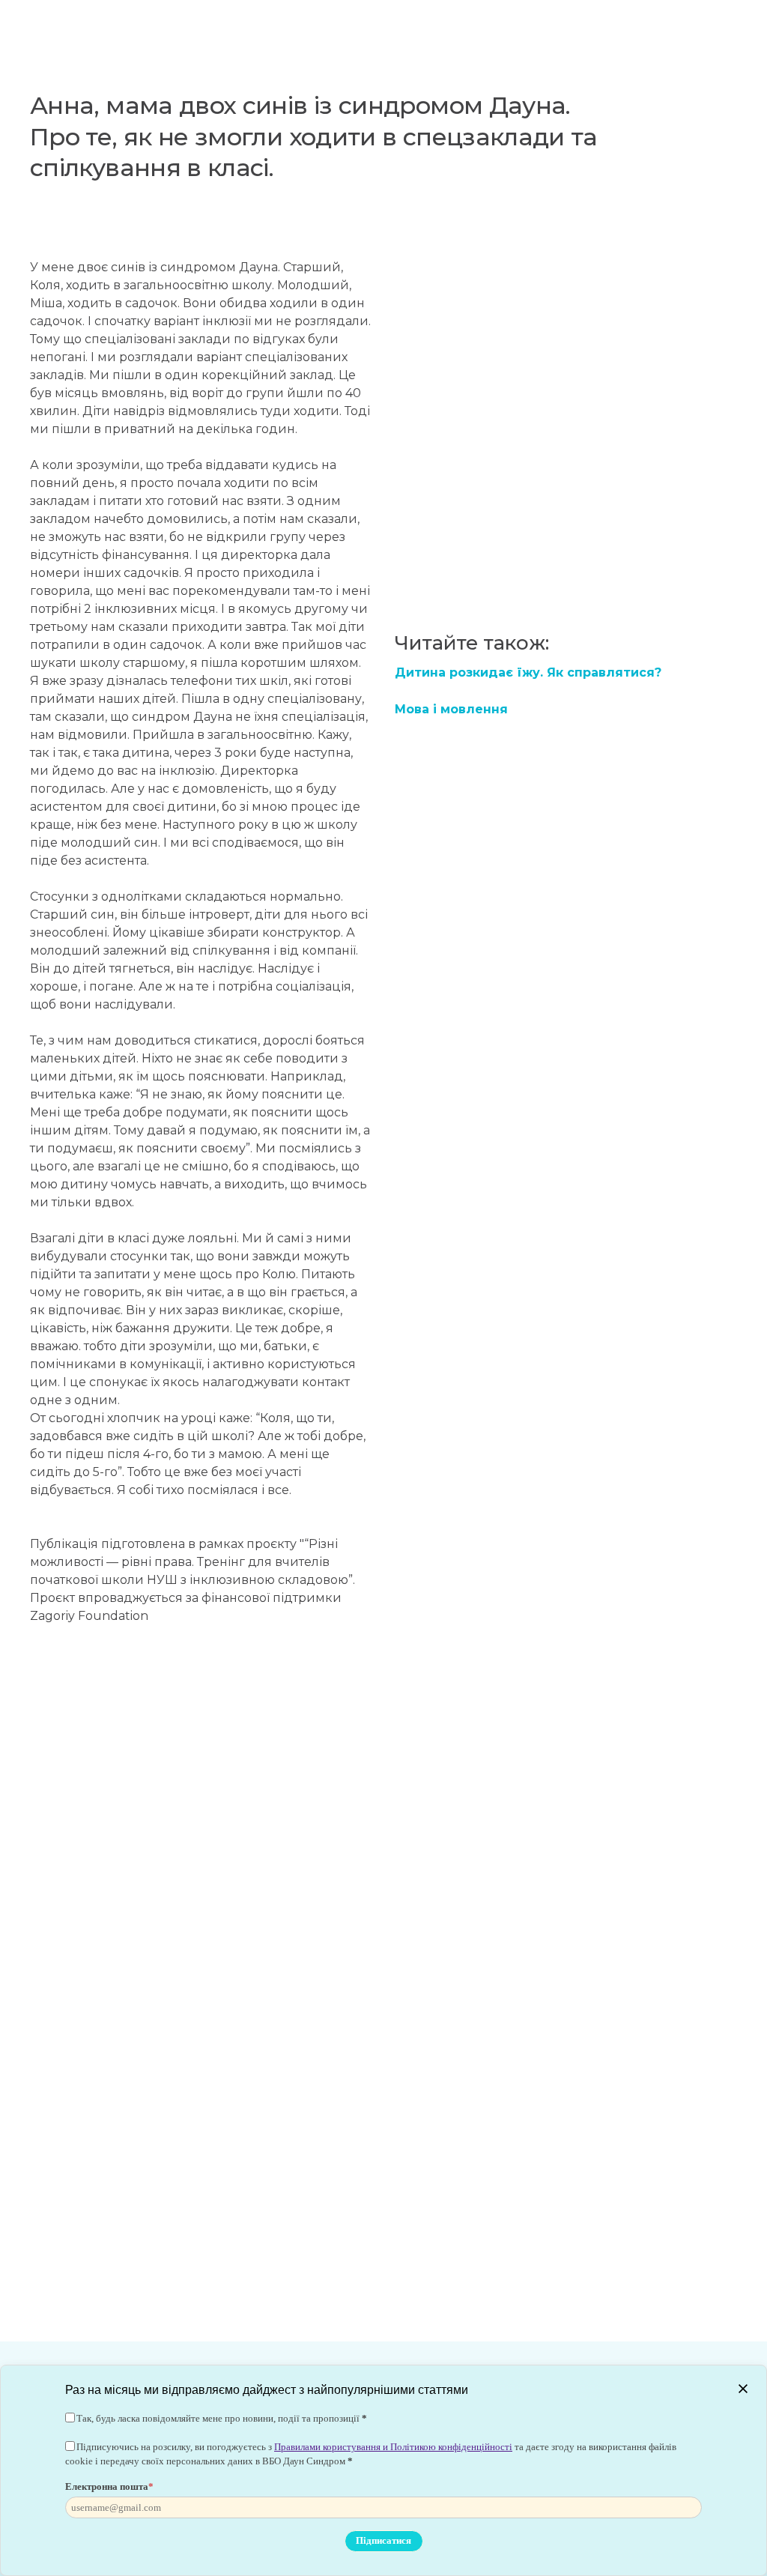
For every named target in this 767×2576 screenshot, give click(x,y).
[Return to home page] (99, 26)
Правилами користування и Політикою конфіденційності (393, 2447)
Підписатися (383, 2540)
